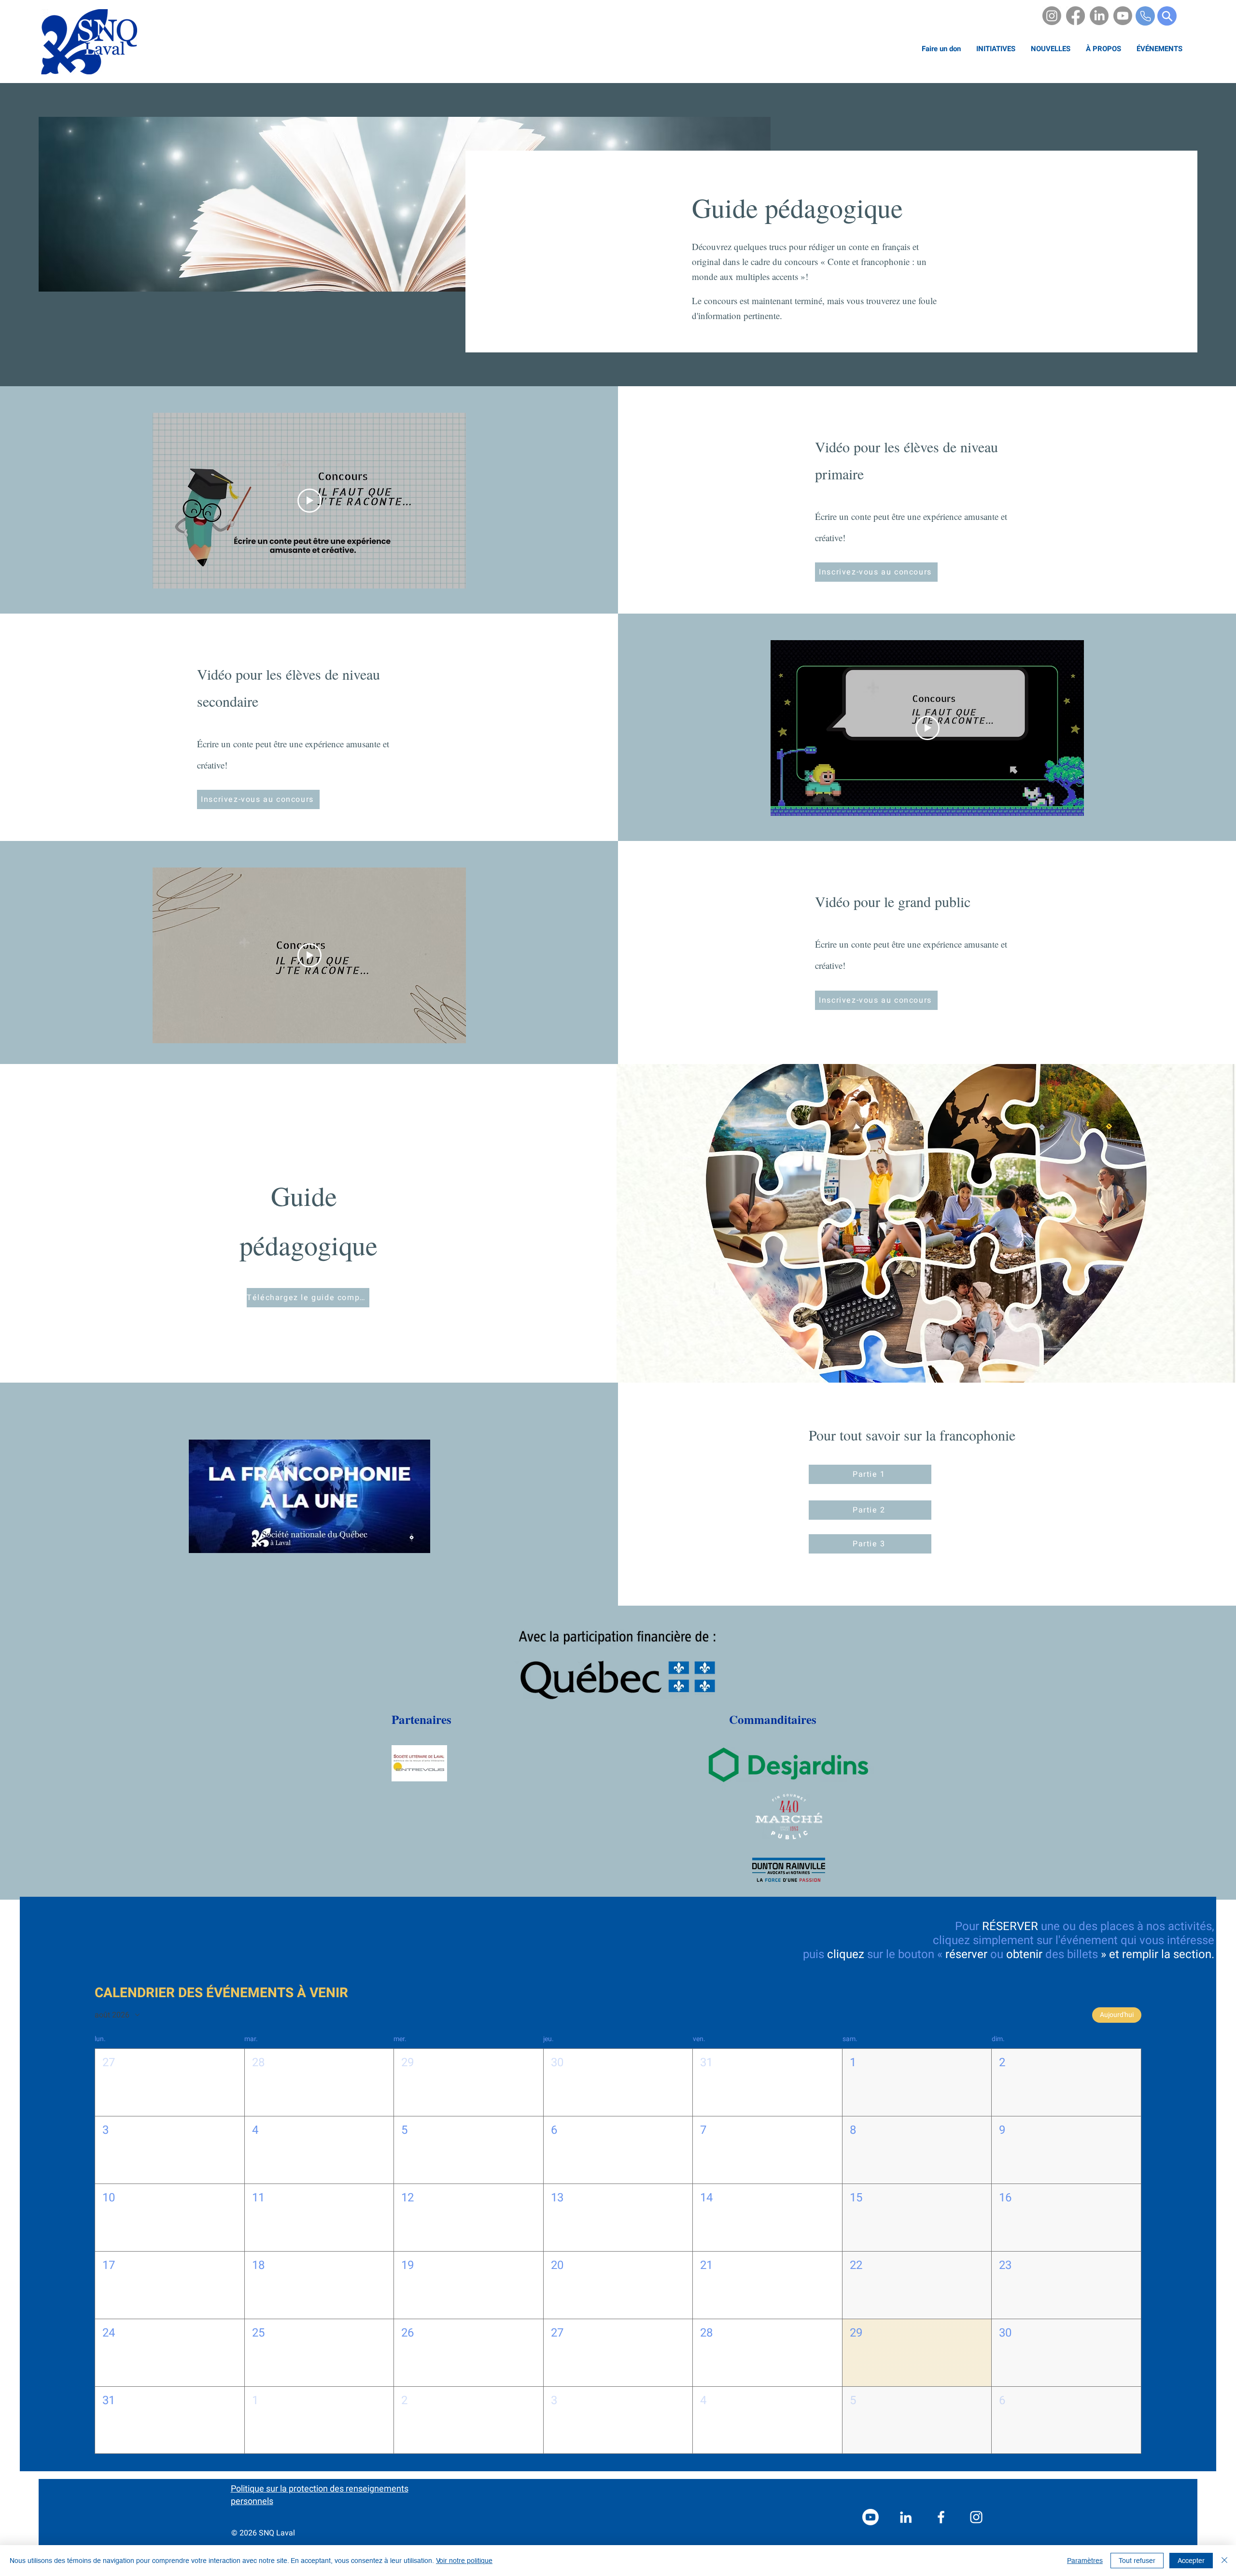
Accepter (1191, 2561)
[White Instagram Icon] (976, 2517)
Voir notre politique (464, 2561)
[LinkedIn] (1099, 16)
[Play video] (309, 501)
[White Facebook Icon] (941, 2517)
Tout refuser (1137, 2561)
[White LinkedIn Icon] (906, 2517)
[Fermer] (1224, 2561)
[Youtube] (1123, 16)
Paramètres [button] (1085, 2561)
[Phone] (1145, 16)
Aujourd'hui (1117, 2015)
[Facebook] (1075, 16)
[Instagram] (1052, 16)
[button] (1103, 49)
